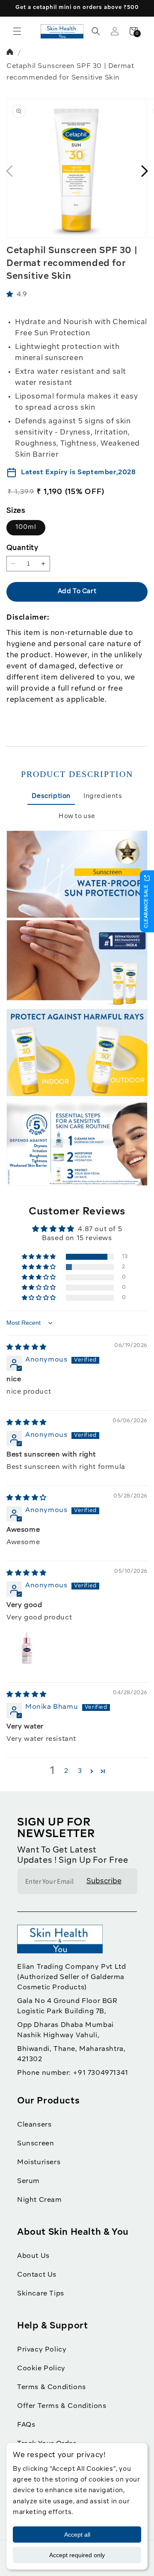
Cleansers (34, 2125)
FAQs (26, 2425)
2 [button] (66, 1771)
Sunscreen (36, 2144)
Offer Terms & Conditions (62, 2406)
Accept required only (77, 2555)
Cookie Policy (41, 2369)
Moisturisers (39, 2162)
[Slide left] (9, 171)
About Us (33, 2256)
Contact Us (37, 2275)
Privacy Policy (42, 2350)
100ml (26, 527)
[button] (17, 31)
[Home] (11, 53)
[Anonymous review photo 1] (27, 1650)
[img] (27, 1347)
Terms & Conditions (52, 2387)
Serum (28, 2181)
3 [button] (80, 1771)
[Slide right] (145, 171)
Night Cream (40, 2200)
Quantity (22, 548)
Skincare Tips (41, 2294)
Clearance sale (147, 906)
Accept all (77, 2535)
